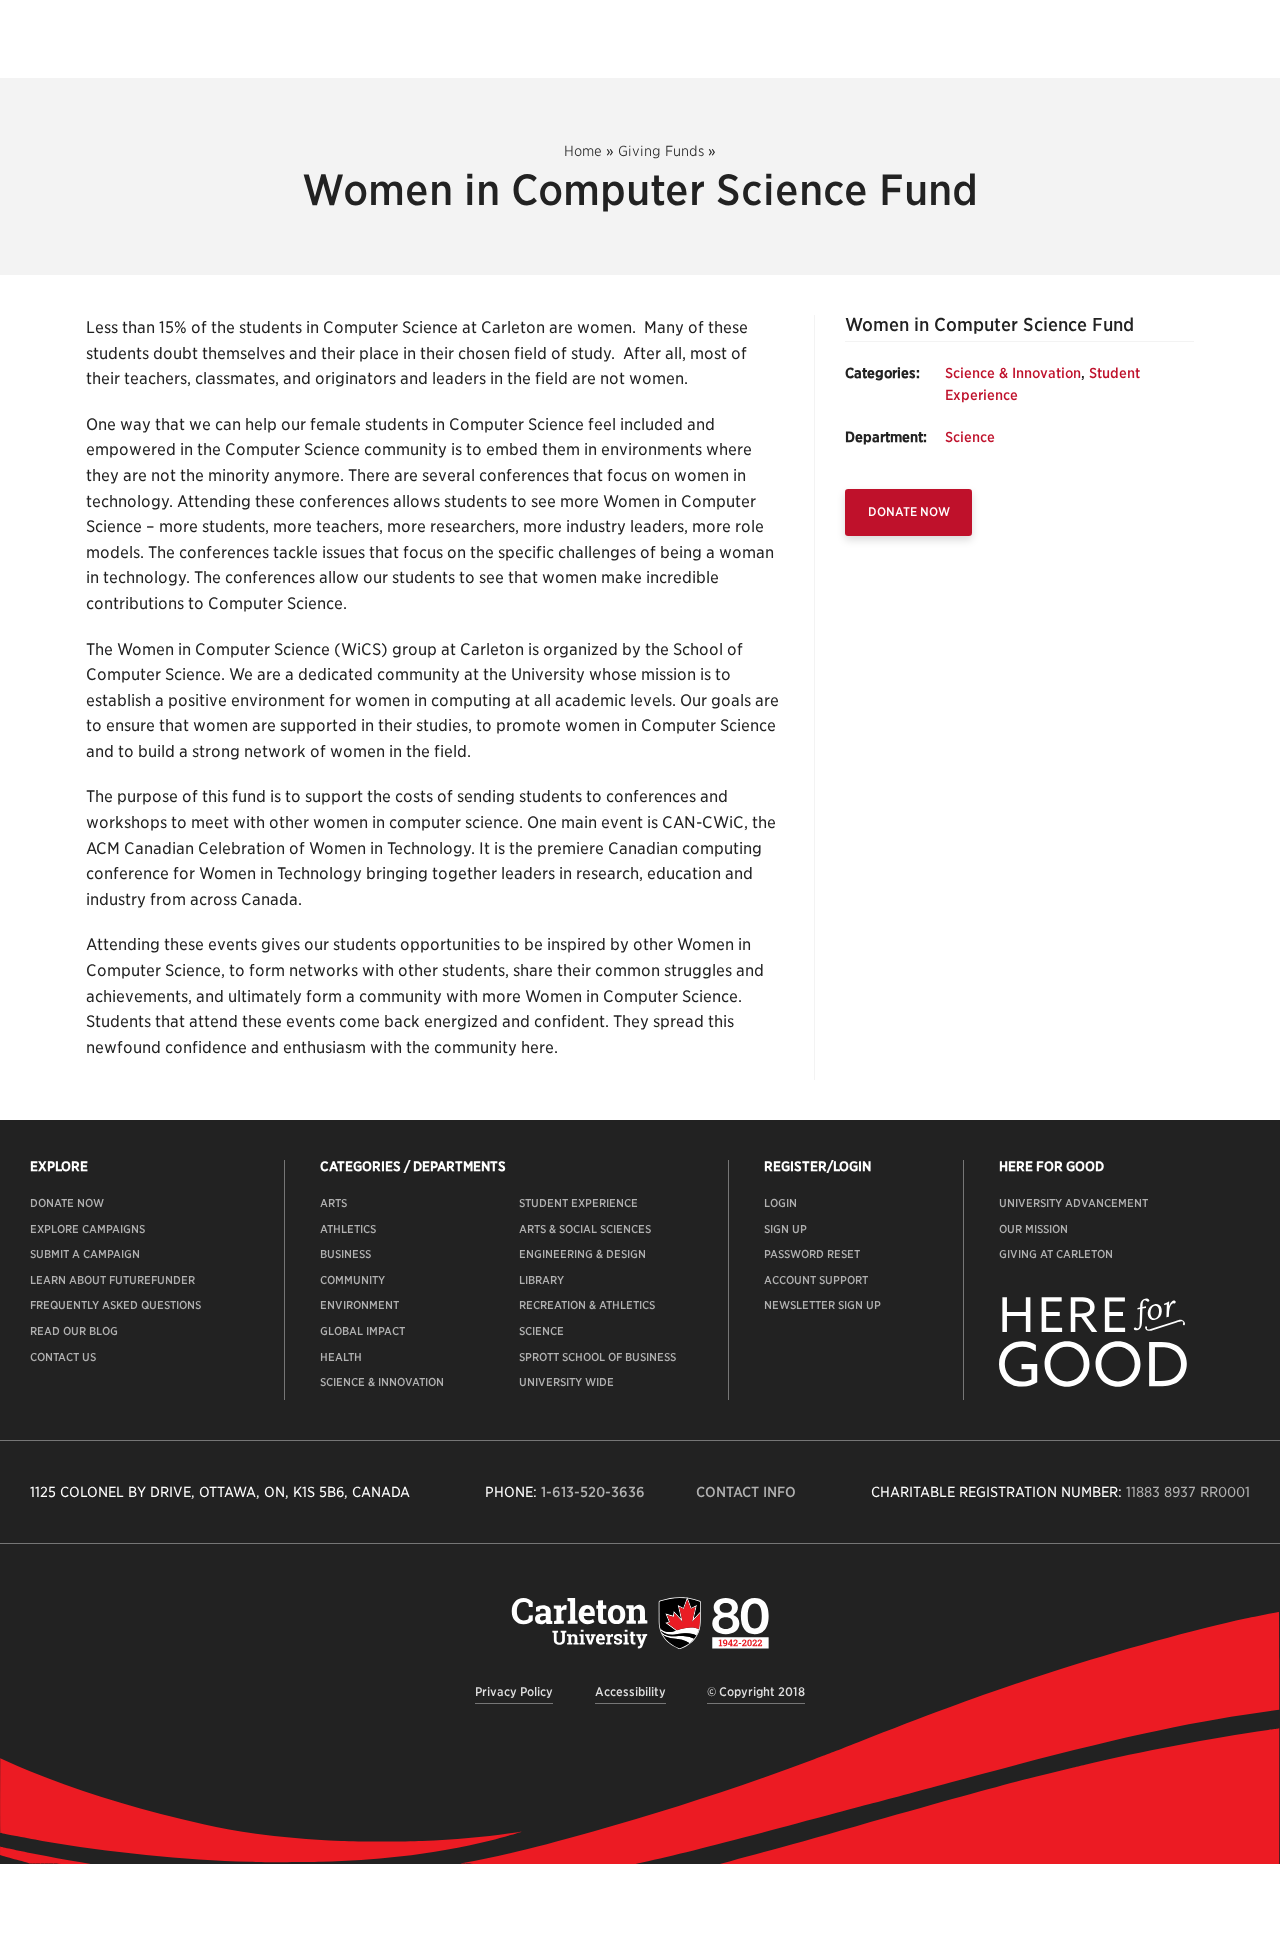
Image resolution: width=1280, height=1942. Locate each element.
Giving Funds (661, 151)
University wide (566, 1382)
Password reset (812, 1254)
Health (341, 1357)
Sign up (785, 1229)
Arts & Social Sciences (585, 1229)
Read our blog (74, 1331)
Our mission (1033, 1229)
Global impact (362, 1331)
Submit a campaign (85, 1254)
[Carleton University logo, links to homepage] (640, 1622)
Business (345, 1254)
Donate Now (909, 511)
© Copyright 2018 (756, 1691)
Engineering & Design (582, 1254)
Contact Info (746, 1492)
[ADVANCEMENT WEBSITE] (1093, 1383)
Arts (333, 1203)
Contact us (63, 1357)
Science (970, 437)
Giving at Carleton (1056, 1254)
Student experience (578, 1203)
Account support (816, 1280)
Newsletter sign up (822, 1305)
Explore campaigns (87, 1229)
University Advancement (1073, 1203)
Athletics (348, 1229)
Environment (359, 1305)
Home (583, 151)
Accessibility (630, 1691)
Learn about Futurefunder (112, 1280)
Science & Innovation (1013, 373)
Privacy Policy (514, 1691)
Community (352, 1280)
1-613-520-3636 (593, 1492)
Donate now (67, 1203)
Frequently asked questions (115, 1305)
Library (541, 1280)
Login (780, 1203)
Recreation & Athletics (587, 1305)
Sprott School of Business (597, 1357)
